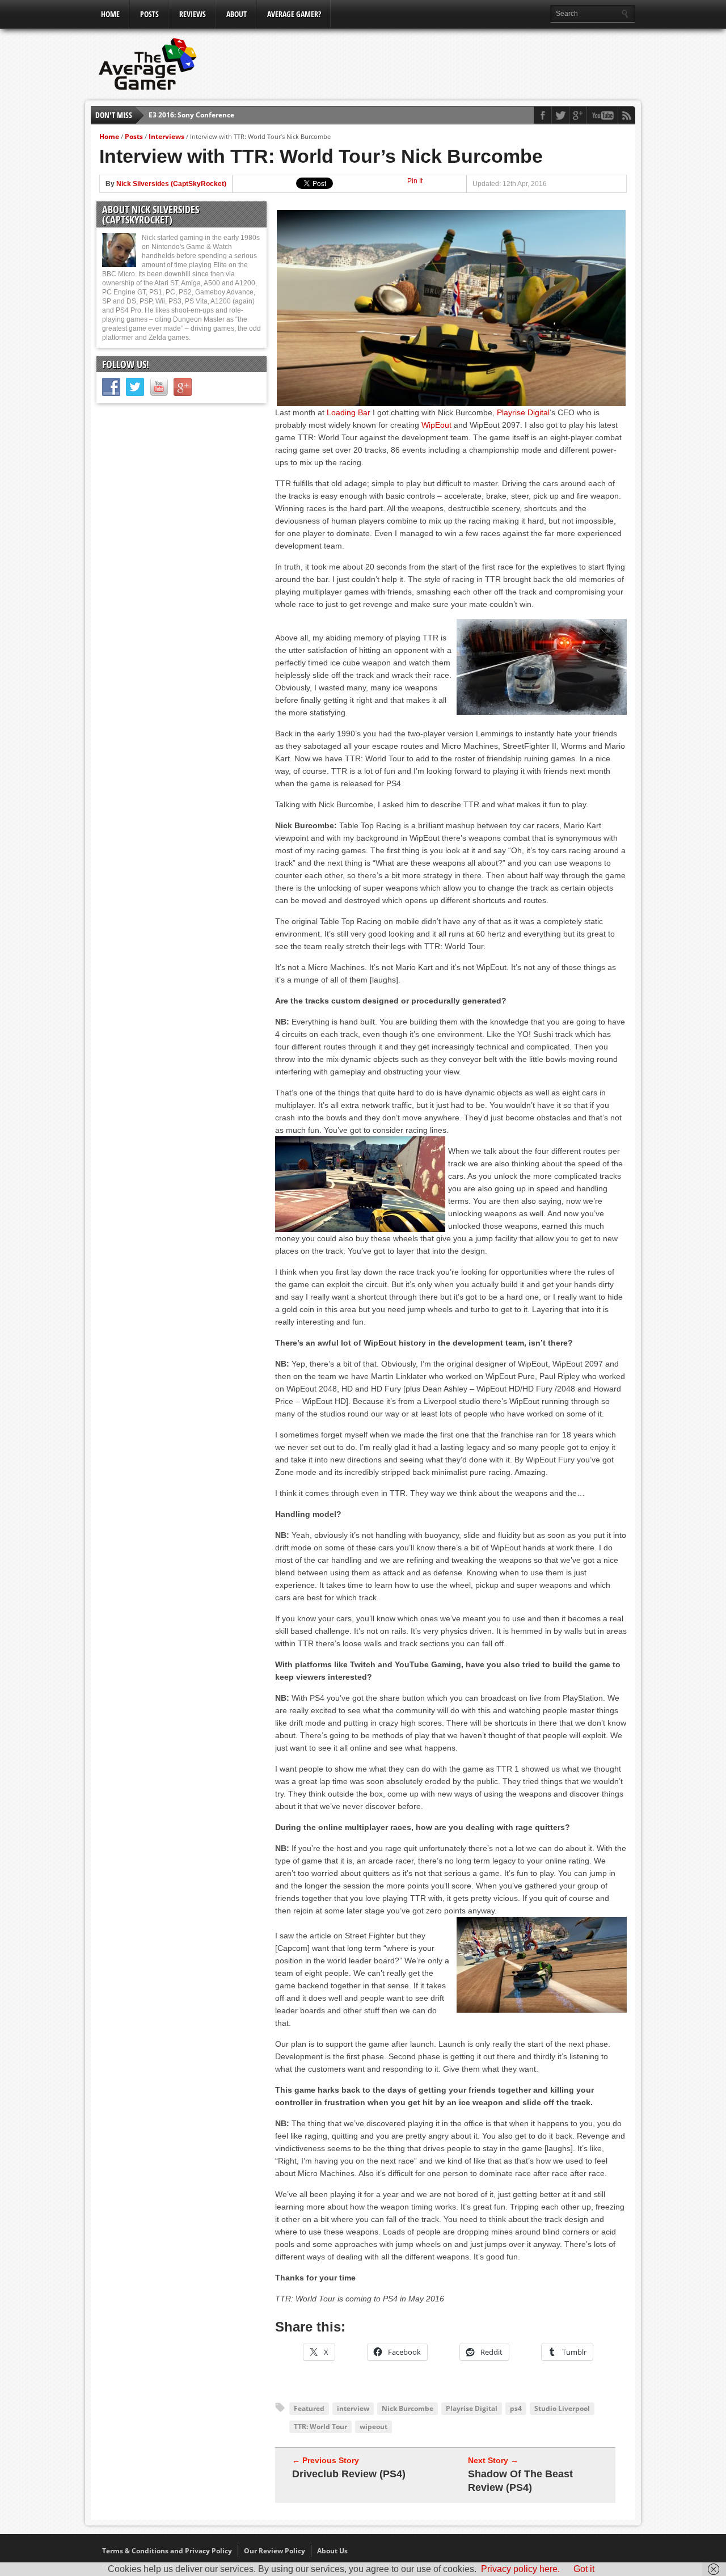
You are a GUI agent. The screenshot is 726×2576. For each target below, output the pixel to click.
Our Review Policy (275, 2551)
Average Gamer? (294, 14)
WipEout (436, 425)
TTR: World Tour (320, 2427)
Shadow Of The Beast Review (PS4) (520, 2481)
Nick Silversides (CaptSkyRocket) (171, 184)
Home (110, 14)
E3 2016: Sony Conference (191, 115)
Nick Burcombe (408, 2408)
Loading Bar (349, 412)
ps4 (516, 2408)
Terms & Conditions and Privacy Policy (167, 2551)
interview (353, 2408)
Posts (149, 14)
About (237, 14)
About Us (332, 2551)
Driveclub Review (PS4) (349, 2474)
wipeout (373, 2427)
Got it (584, 2569)
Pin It (415, 181)
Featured (309, 2408)
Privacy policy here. (520, 2569)
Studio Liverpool (562, 2408)
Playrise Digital (523, 412)
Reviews (193, 14)
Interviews (166, 136)
